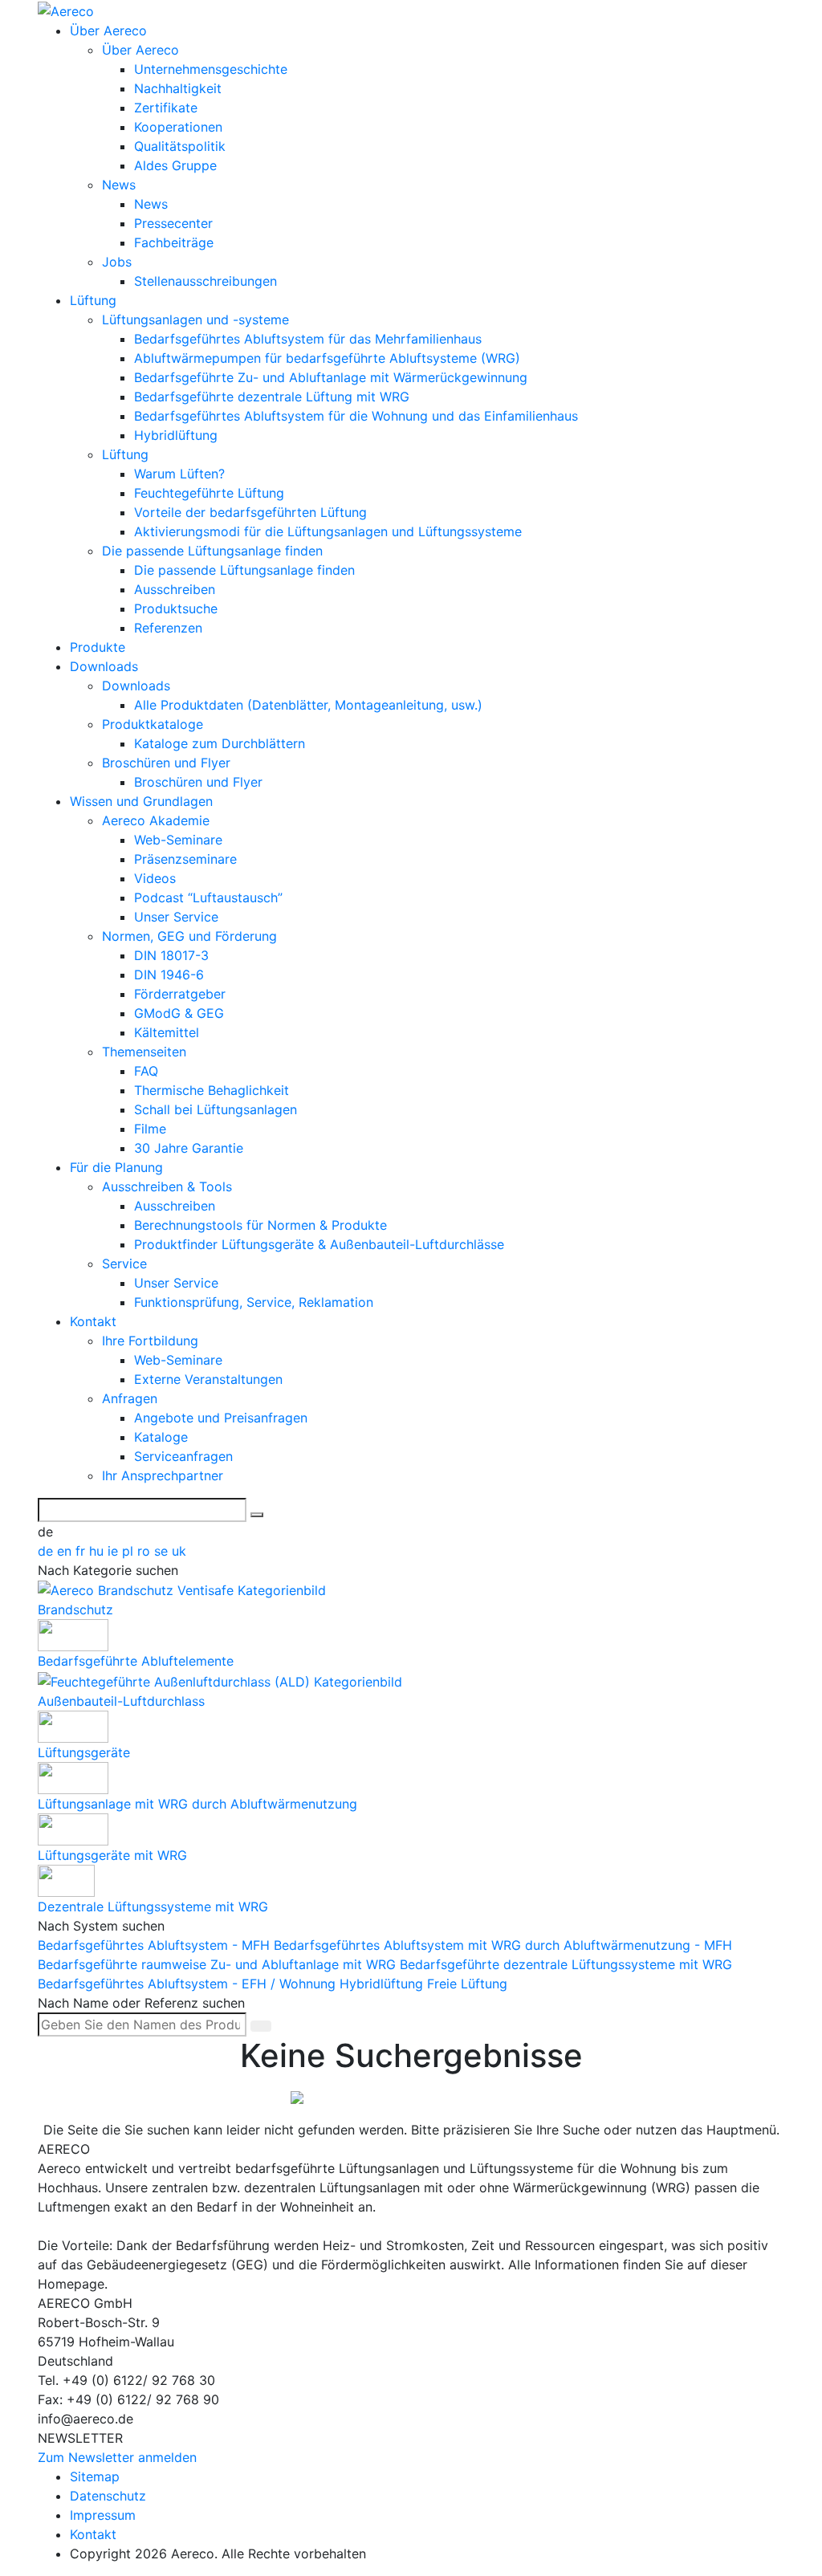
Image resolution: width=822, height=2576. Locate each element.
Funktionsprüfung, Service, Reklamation (254, 1302)
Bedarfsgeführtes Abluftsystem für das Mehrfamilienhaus (308, 339)
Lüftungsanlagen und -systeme (195, 319)
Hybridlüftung (176, 435)
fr (82, 1551)
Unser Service (176, 917)
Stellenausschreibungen (205, 281)
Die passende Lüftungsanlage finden (212, 551)
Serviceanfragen (183, 1456)
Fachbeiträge (174, 242)
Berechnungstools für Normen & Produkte (260, 1225)
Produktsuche (176, 608)
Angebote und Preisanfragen (221, 1418)
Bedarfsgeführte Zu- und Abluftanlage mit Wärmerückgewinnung (331, 377)
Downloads (104, 666)
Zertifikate (166, 108)
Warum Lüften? (179, 474)
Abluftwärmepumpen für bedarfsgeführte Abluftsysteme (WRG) (327, 358)
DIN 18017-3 (171, 955)
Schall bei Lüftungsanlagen (216, 1109)
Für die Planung (116, 1167)
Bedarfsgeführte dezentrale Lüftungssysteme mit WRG (566, 1964)
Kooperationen (178, 127)
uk (179, 1551)
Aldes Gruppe (175, 165)
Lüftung (93, 300)
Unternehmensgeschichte (211, 69)
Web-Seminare (178, 840)
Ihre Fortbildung (150, 1341)
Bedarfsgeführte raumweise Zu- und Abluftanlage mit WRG (219, 1964)
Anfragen (130, 1398)
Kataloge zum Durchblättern (220, 743)
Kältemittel (167, 1032)
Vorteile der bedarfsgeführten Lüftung (250, 512)
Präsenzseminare (185, 859)
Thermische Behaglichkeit (212, 1090)
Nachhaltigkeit (178, 88)
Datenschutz (108, 2496)
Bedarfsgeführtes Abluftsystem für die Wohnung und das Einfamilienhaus (356, 416)
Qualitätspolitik (180, 146)
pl (130, 1551)
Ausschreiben (175, 589)
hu (98, 1551)
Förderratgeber (180, 994)
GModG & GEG (179, 1013)
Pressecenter (173, 223)
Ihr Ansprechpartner (163, 1475)
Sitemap (95, 2476)
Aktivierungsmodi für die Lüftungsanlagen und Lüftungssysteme (328, 531)
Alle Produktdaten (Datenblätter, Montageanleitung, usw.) (308, 705)
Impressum (103, 2515)
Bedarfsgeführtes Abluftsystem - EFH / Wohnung (189, 1984)
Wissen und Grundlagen (141, 801)
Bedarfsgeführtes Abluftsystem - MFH (156, 1945)
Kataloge (161, 1437)
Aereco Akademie (156, 820)
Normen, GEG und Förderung (189, 936)
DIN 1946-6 (169, 975)
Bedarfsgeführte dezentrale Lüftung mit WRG (272, 397)
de (47, 1551)
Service (124, 1264)
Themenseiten (144, 1052)
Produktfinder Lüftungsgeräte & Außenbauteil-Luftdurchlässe (319, 1244)
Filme (150, 1129)
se (163, 1551)
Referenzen (168, 628)
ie (115, 1551)
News (119, 185)
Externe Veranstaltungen (208, 1379)
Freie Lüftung (467, 1984)
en (66, 1551)
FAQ (146, 1071)
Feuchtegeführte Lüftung (209, 493)
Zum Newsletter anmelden (117, 2457)
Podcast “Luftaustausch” (208, 897)
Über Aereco (108, 31)
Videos (155, 878)
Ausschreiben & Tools (167, 1186)
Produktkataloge (153, 724)
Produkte (98, 647)
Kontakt (93, 1321)
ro (146, 1551)
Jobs (117, 262)
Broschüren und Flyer (166, 763)
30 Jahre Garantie (189, 1148)
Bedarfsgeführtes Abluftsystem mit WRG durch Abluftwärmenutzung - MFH (503, 1945)
